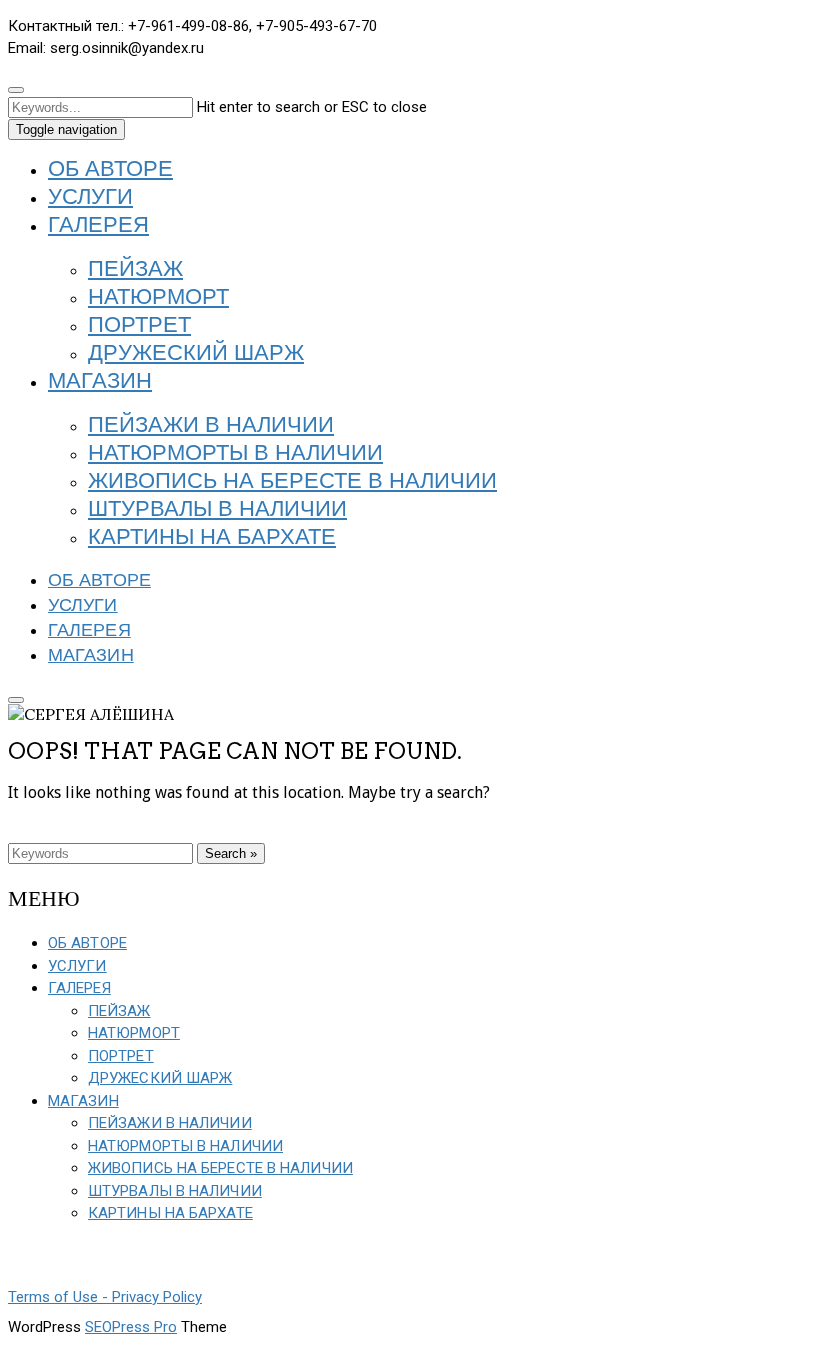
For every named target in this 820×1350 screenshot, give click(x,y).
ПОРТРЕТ (139, 326)
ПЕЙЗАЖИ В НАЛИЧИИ (211, 426)
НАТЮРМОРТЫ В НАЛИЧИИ (235, 454)
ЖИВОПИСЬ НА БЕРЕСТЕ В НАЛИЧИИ (292, 482)
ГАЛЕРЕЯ (98, 226)
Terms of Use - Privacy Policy (105, 1297)
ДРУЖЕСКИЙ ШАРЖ (196, 354)
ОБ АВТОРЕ (110, 170)
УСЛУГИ (90, 198)
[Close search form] (16, 90)
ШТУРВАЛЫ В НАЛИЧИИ (217, 510)
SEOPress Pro (131, 1327)
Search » (231, 853)
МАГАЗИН (100, 382)
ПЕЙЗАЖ (135, 270)
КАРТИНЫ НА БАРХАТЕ (212, 538)
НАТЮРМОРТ (158, 298)
